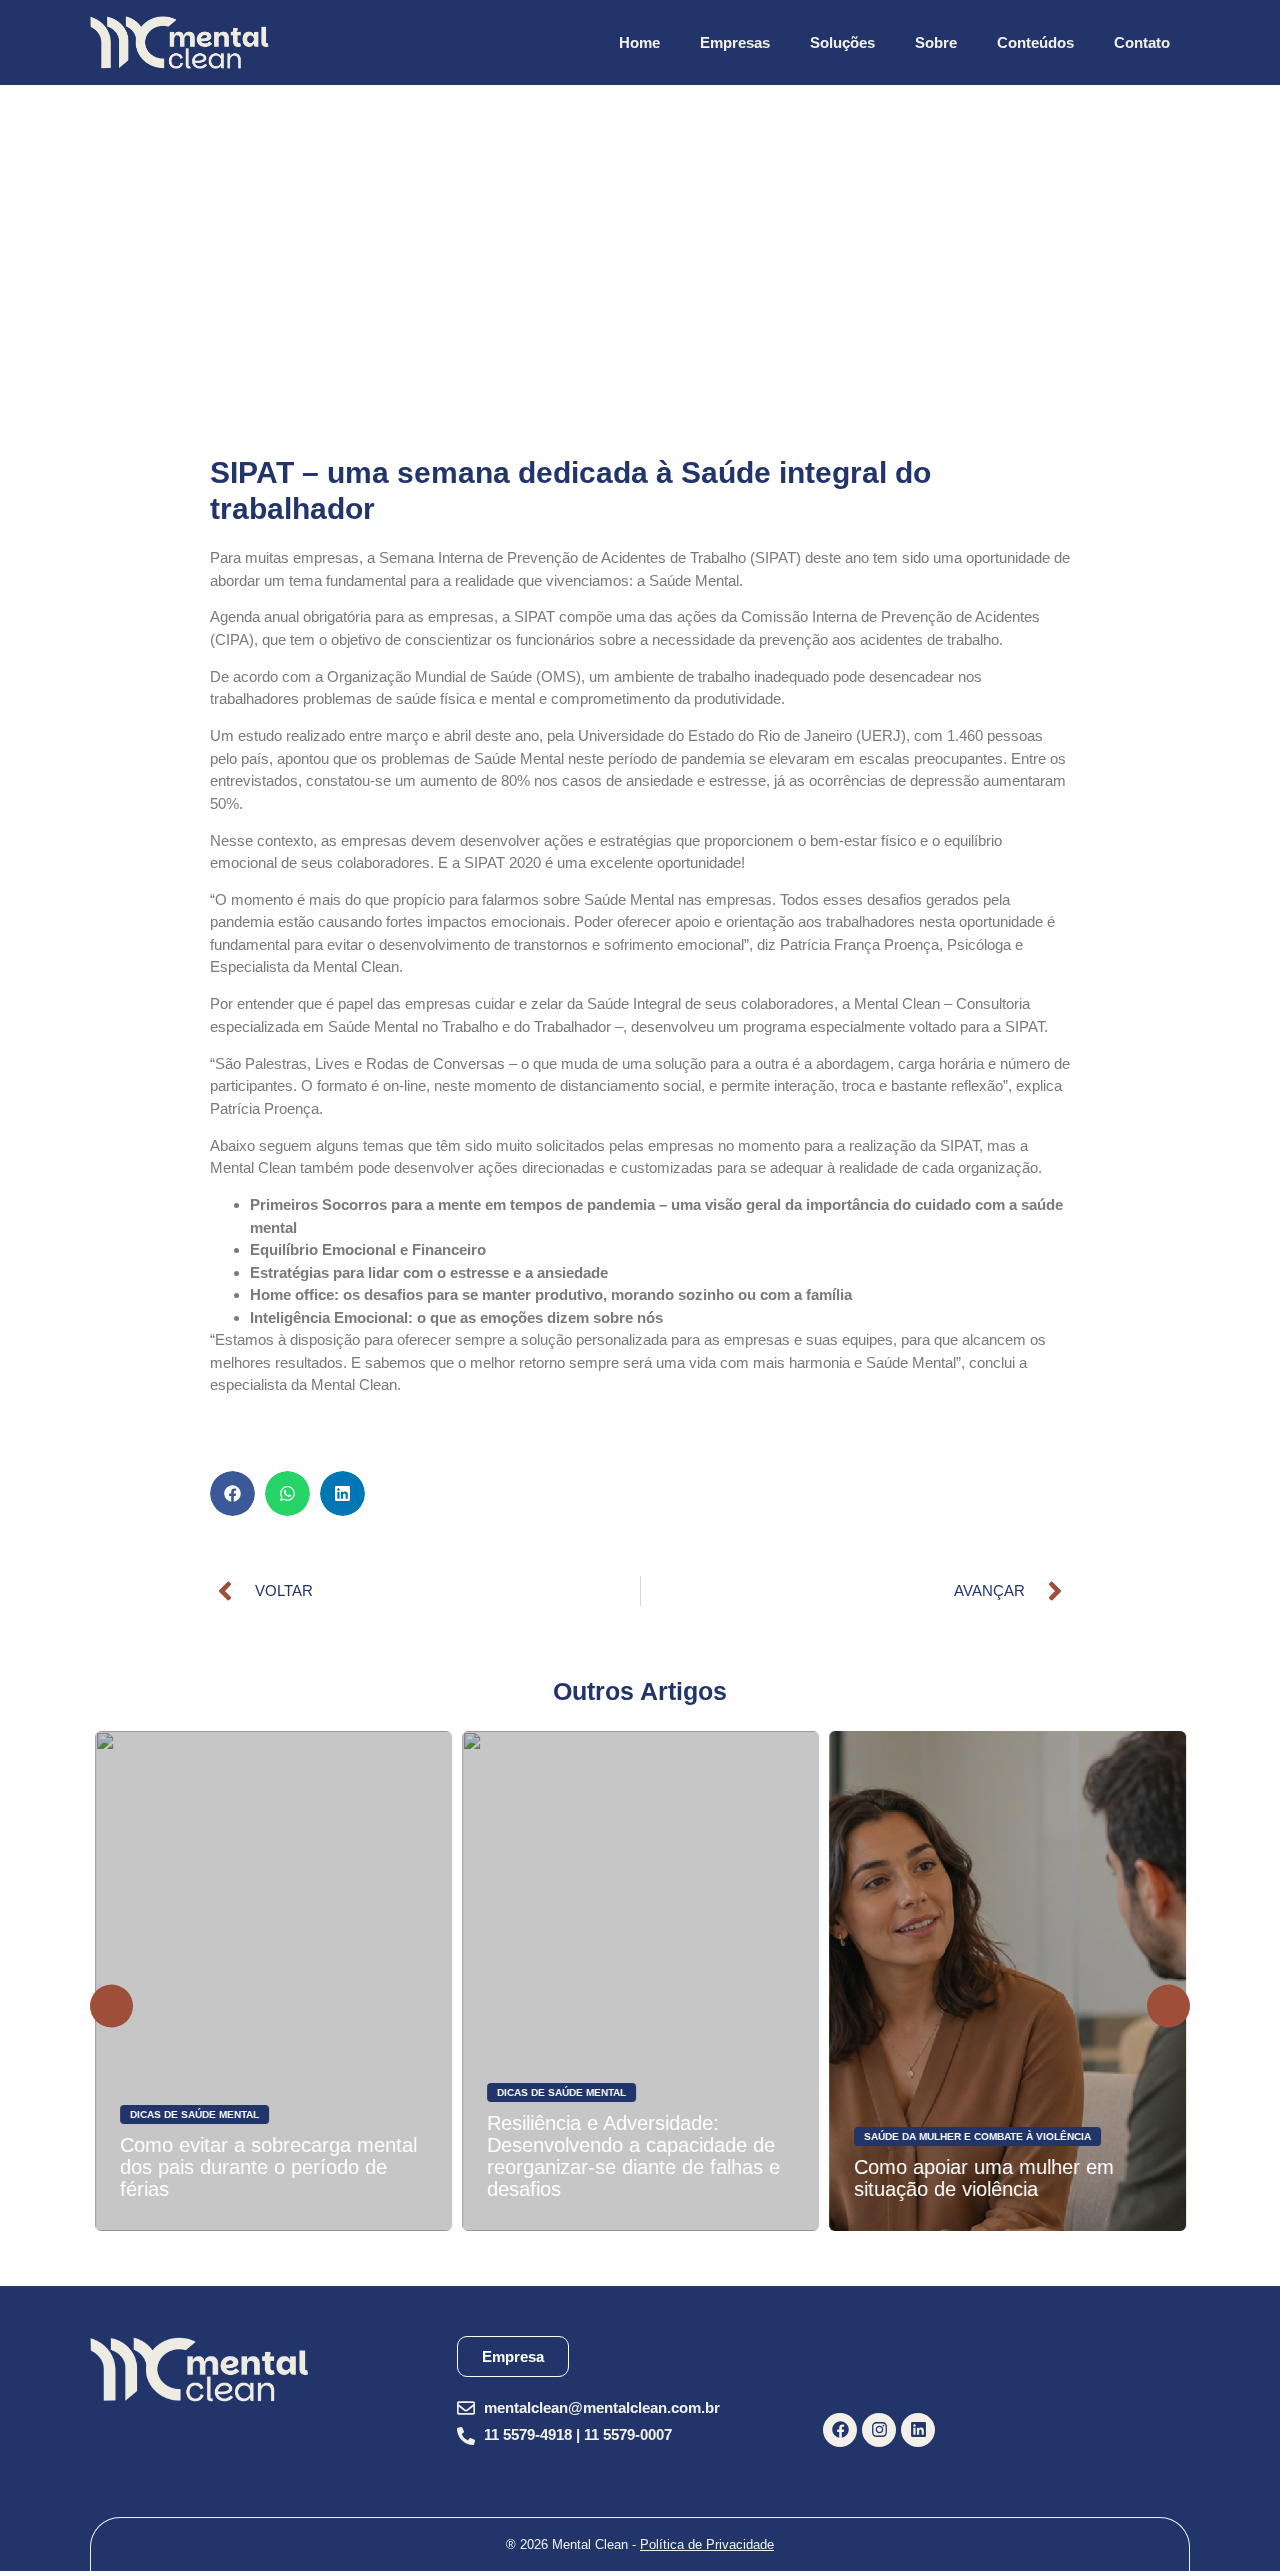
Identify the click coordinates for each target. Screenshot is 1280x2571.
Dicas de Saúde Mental (194, 2114)
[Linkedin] (918, 2430)
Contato (1142, 42)
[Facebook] (840, 2430)
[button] (232, 1493)
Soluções (842, 42)
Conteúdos (1035, 42)
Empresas (735, 42)
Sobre (936, 42)
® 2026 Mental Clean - (640, 2544)
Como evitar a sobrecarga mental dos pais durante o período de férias (268, 2167)
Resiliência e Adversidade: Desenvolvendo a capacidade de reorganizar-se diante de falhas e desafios (633, 2156)
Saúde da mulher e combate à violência (977, 2136)
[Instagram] (879, 2430)
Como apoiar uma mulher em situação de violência (984, 2178)
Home (639, 42)
